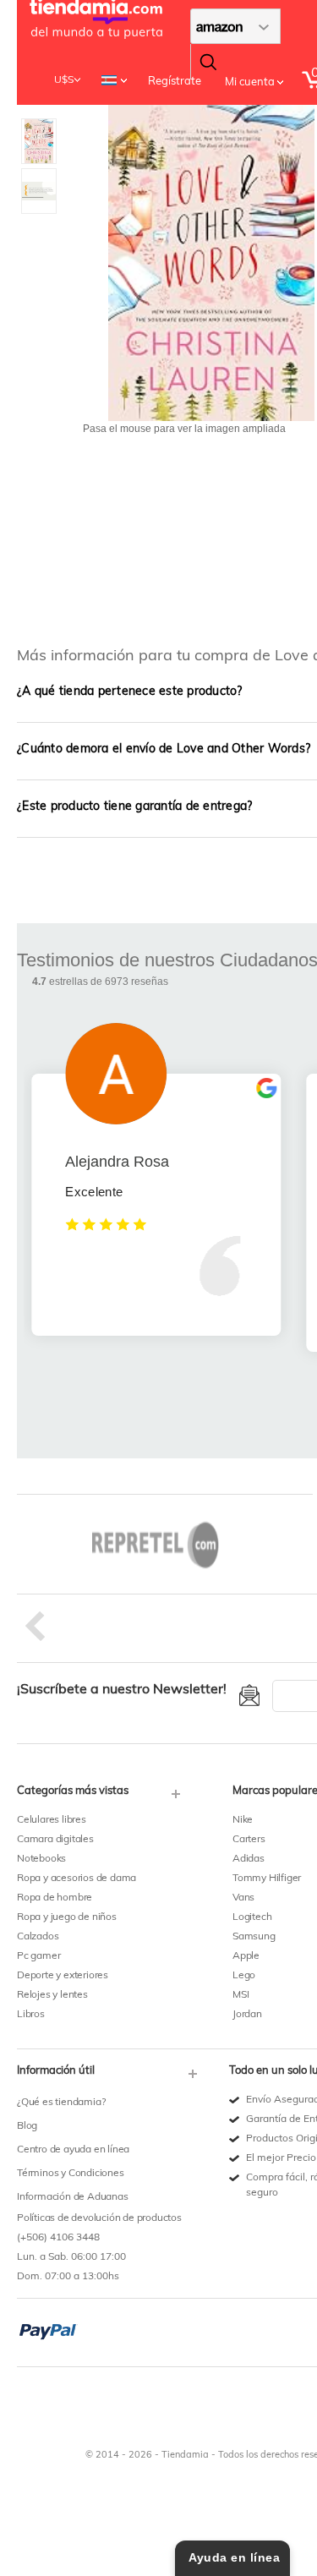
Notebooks (41, 1858)
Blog (27, 2125)
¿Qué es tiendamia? (61, 2101)
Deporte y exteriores (63, 1974)
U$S (64, 79)
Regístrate (175, 80)
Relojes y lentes (52, 1994)
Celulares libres (52, 1819)
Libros (31, 2013)
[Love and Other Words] (39, 126)
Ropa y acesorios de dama (77, 1877)
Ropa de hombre (55, 1897)
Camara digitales (55, 1838)
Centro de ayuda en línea (73, 2149)
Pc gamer (38, 1955)
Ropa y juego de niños (67, 1916)
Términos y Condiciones (71, 2172)
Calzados (38, 1936)
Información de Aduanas (73, 2196)
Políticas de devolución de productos (99, 2217)
